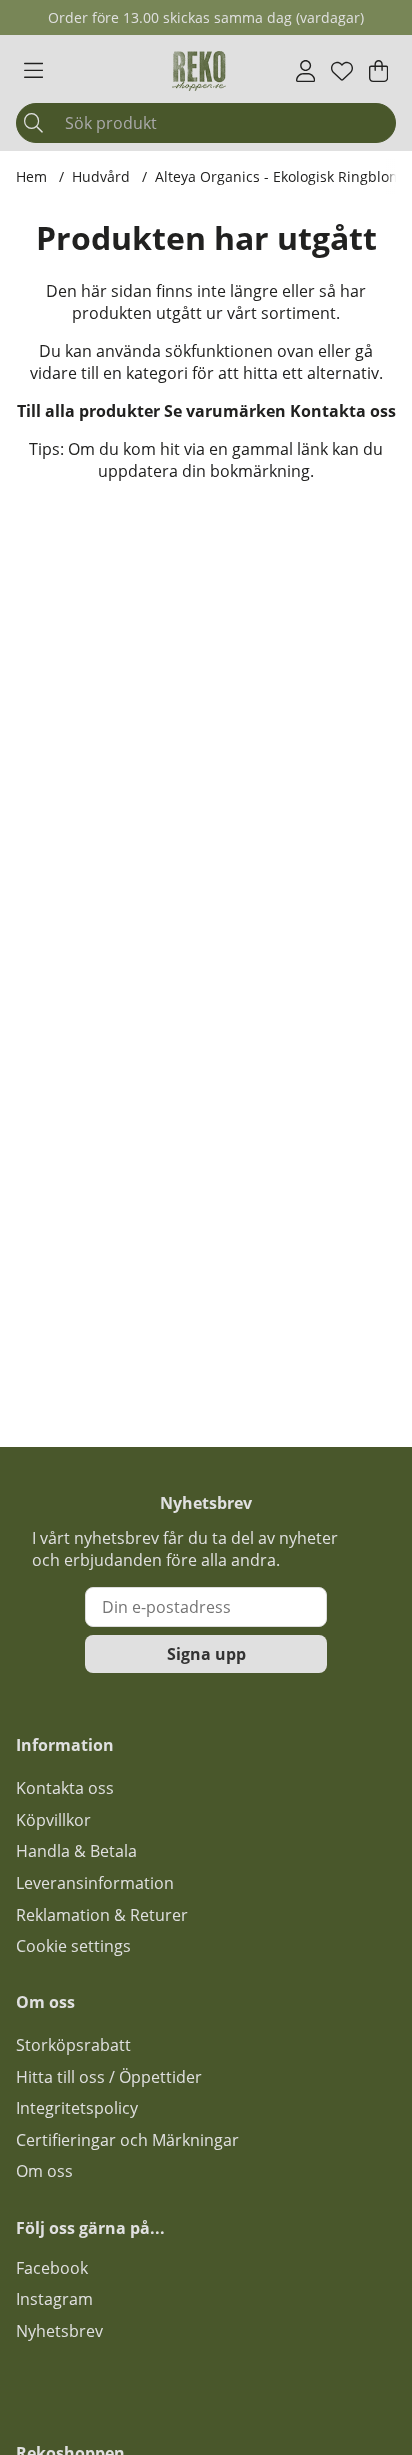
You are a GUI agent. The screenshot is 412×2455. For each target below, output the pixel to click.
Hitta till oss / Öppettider (109, 2077)
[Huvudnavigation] (33, 71)
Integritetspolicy (77, 2108)
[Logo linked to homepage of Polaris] (199, 71)
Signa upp (206, 1654)
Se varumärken (225, 411)
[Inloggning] (305, 71)
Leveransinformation (95, 1883)
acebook (56, 2268)
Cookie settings (73, 1946)
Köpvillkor (53, 1820)
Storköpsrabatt (73, 2045)
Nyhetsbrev (59, 2331)
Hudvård (101, 176)
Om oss (44, 2171)
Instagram (54, 2299)
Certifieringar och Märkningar (127, 2140)
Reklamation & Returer (102, 1915)
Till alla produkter (88, 411)
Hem (31, 176)
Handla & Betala (76, 1851)
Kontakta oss (343, 411)
